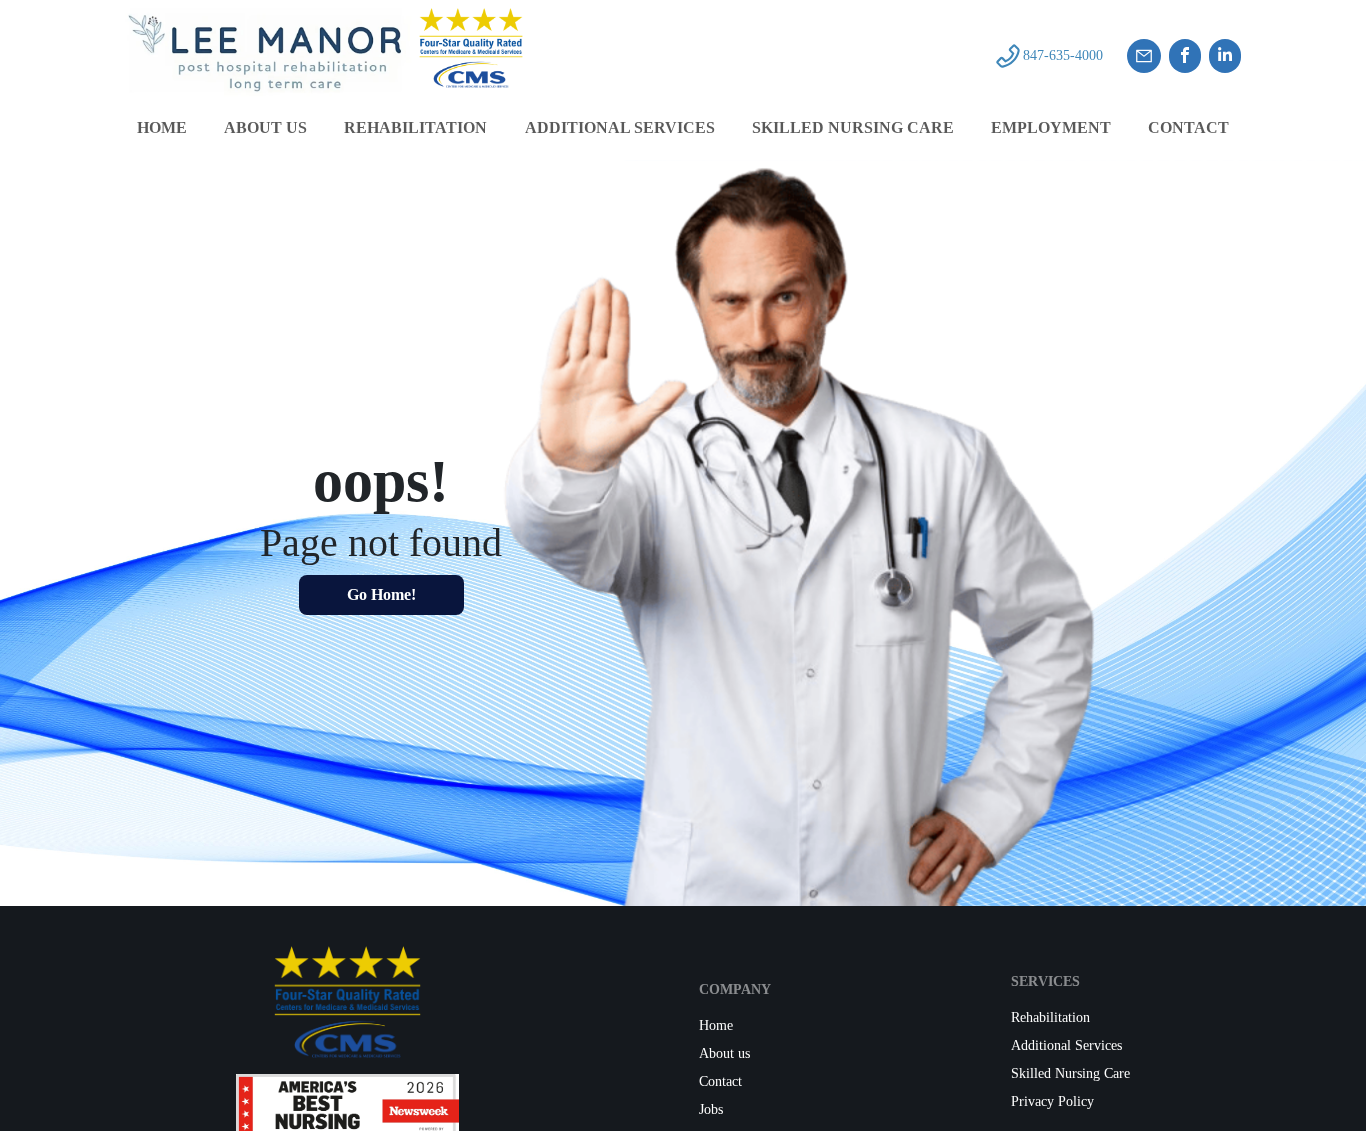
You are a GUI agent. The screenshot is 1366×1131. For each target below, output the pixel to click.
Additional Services (1066, 1045)
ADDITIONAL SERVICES (620, 127)
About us (724, 1053)
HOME (162, 127)
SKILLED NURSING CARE (853, 127)
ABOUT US (265, 127)
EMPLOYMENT (1051, 127)
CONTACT (1188, 127)
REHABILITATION (415, 127)
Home (716, 1025)
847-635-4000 (1063, 55)
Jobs (711, 1109)
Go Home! (381, 594)
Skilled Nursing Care (1070, 1073)
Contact (720, 1081)
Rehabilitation (1050, 1017)
